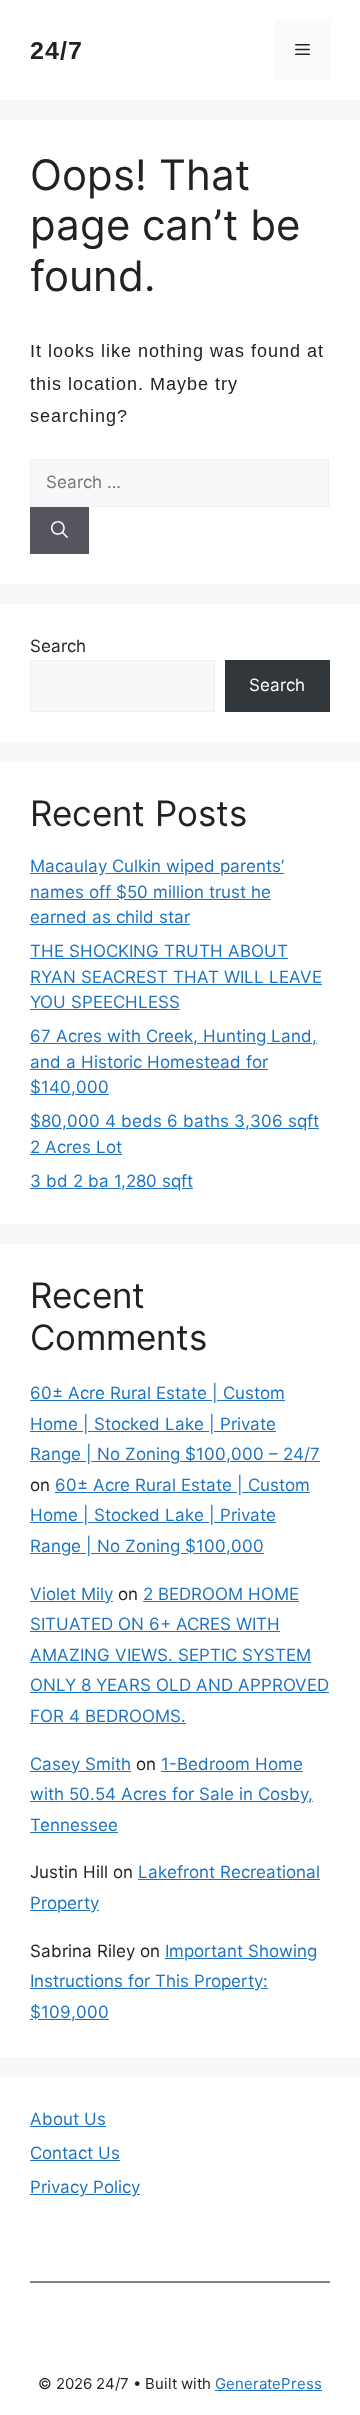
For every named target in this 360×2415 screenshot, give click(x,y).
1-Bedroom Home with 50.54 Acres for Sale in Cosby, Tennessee (171, 1794)
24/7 (56, 50)
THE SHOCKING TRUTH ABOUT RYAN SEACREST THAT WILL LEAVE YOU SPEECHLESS (176, 976)
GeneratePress (268, 2383)
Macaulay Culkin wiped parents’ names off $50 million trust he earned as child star (157, 891)
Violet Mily (71, 1594)
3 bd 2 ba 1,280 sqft (111, 1181)
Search (58, 646)
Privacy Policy (85, 2187)
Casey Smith (80, 1764)
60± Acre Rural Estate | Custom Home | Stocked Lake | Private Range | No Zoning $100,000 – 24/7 (175, 1423)
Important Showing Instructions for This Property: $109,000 (173, 1981)
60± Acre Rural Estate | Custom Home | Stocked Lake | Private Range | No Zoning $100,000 (170, 1515)
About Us (68, 2119)
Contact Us (75, 2153)
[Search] (59, 531)
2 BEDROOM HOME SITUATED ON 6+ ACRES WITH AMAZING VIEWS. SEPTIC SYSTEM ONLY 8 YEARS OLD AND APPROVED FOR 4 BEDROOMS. (179, 1655)
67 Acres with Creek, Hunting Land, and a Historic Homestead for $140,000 (173, 1061)
